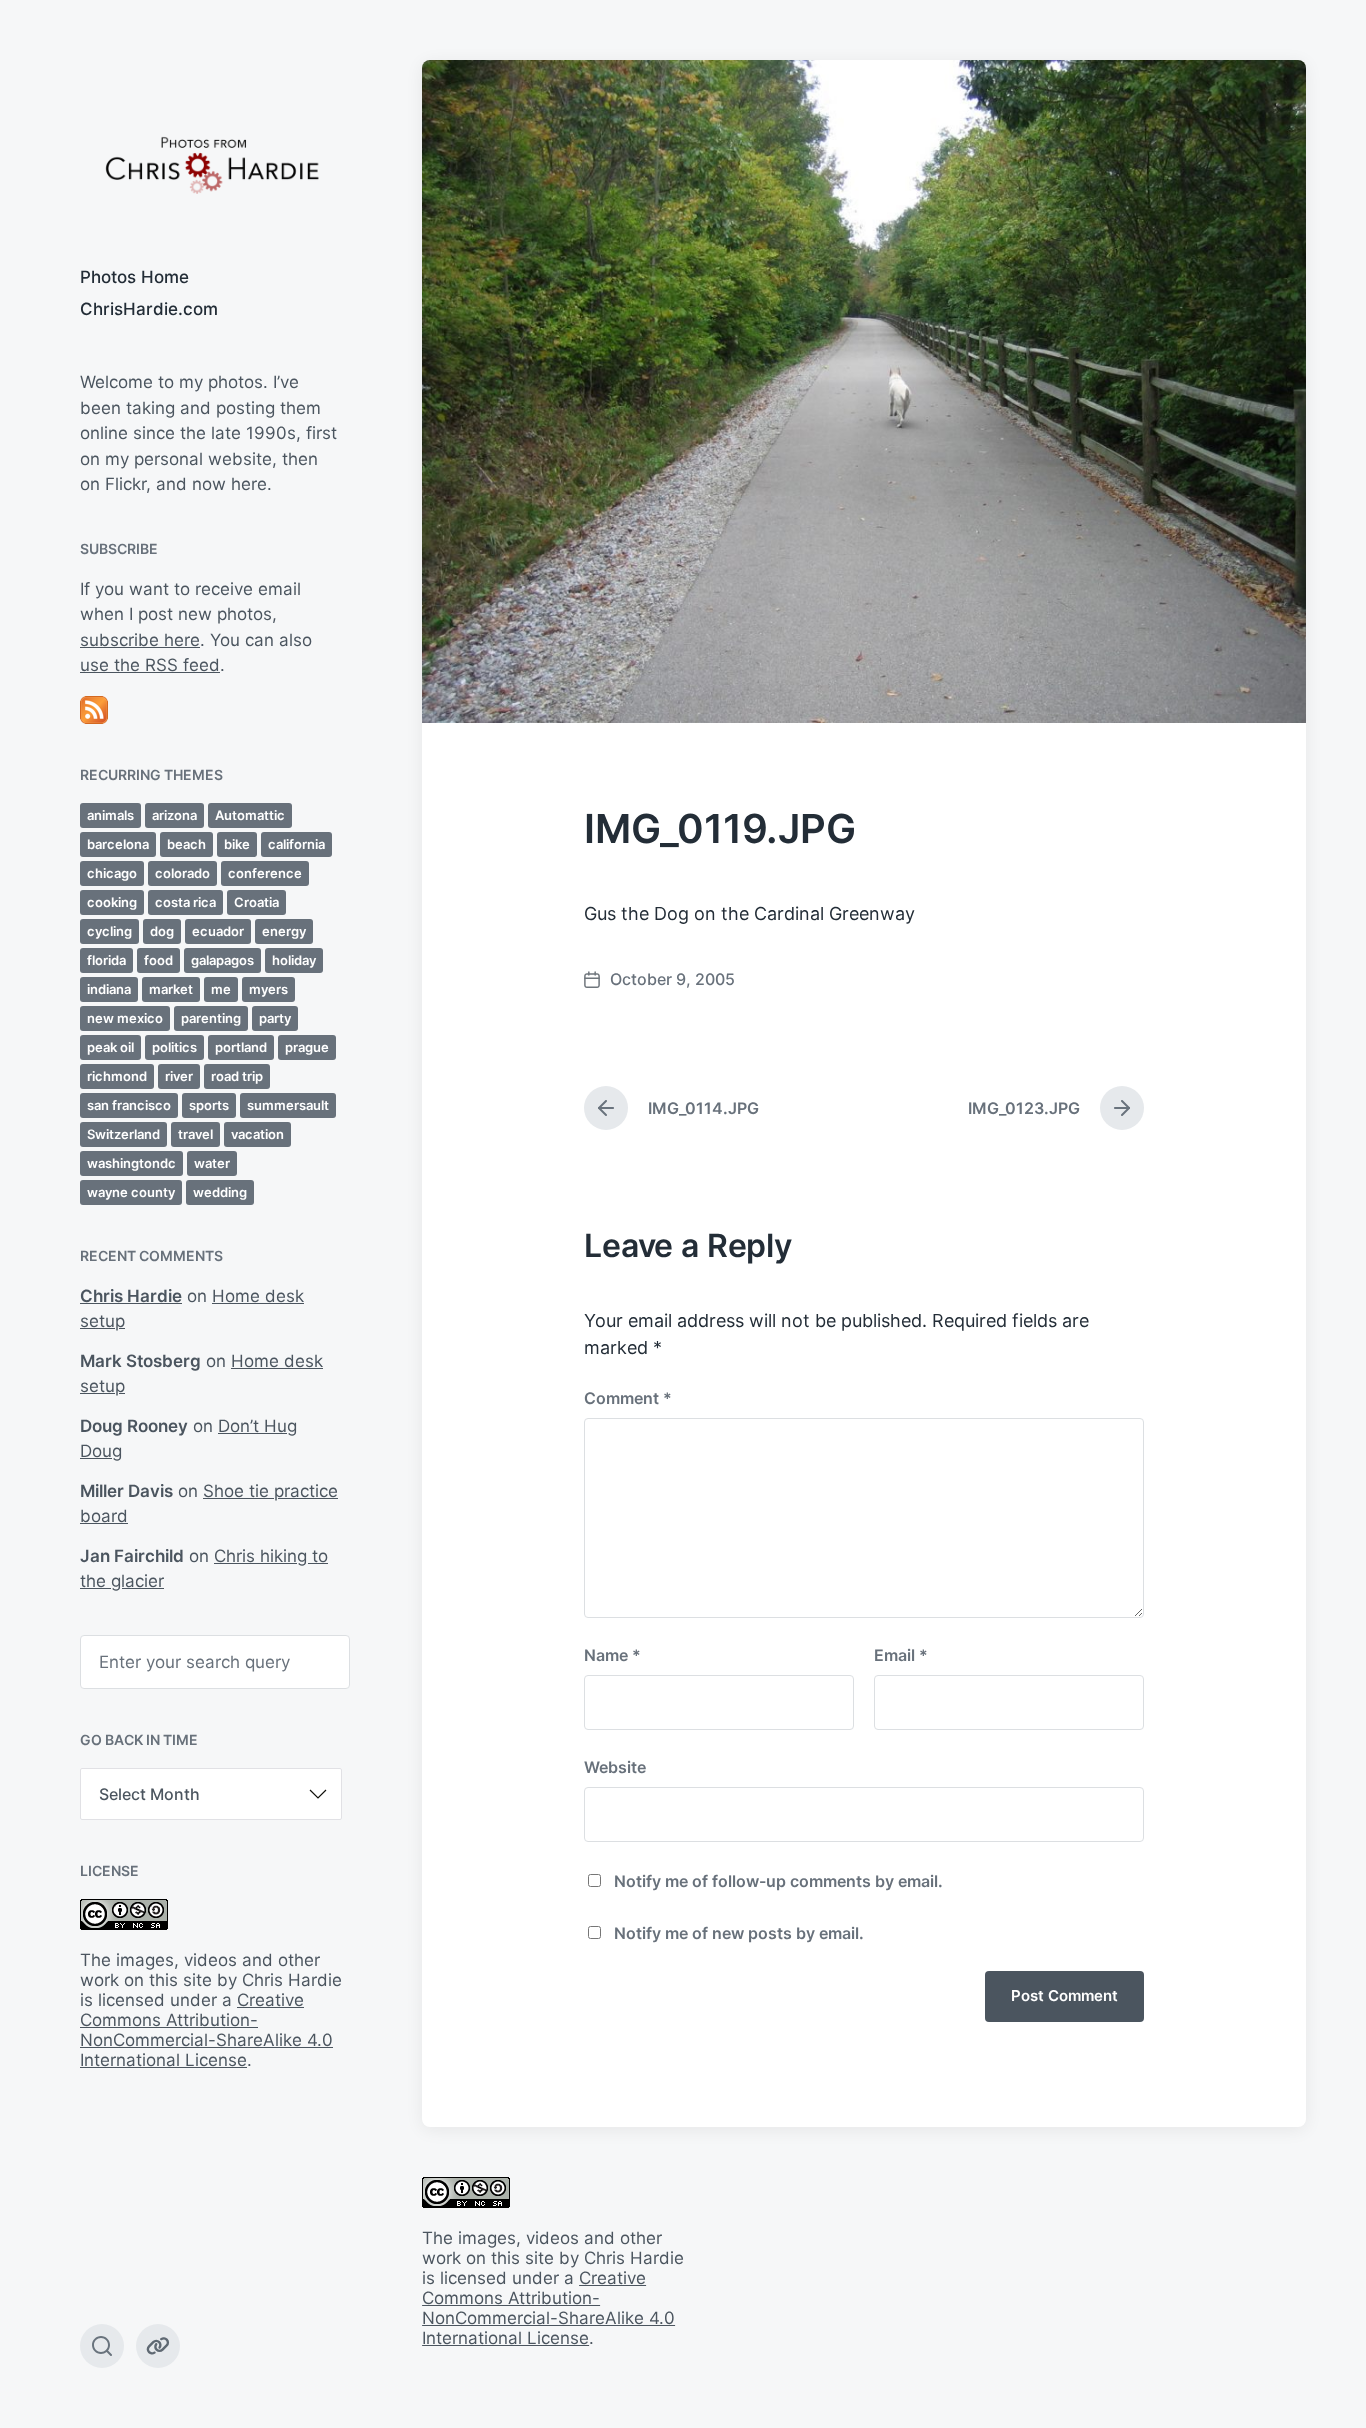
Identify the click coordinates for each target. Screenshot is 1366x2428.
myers (268, 989)
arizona (174, 815)
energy (284, 931)
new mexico (125, 1018)
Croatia (256, 902)
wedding (220, 1192)
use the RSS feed (150, 665)
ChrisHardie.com (149, 309)
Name (612, 1655)
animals (110, 815)
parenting (211, 1018)
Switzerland (123, 1134)
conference (265, 873)
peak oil (110, 1047)
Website (615, 1767)
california (296, 844)
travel (195, 1134)
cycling (109, 931)
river (179, 1076)
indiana (109, 989)
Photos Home (134, 277)
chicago (112, 873)
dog (162, 931)
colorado (182, 873)
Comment (628, 1398)
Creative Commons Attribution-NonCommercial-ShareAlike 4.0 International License (206, 2030)
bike (237, 844)
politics (174, 1047)
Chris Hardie (131, 1296)
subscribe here (140, 640)
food (158, 960)
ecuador (218, 931)
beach (186, 844)
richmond (117, 1076)
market (171, 989)
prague (307, 1047)
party (275, 1018)
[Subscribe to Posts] (211, 710)
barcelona (118, 844)
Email (901, 1655)
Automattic (250, 815)
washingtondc (131, 1163)
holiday (294, 960)
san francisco (129, 1105)
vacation (257, 1134)
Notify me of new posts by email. (739, 1933)
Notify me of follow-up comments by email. (778, 1881)
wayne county (131, 1192)
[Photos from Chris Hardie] (211, 163)
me (221, 989)
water (212, 1163)
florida (106, 960)
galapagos (222, 960)
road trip (237, 1076)
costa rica (185, 902)
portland (241, 1047)
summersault (288, 1105)
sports (209, 1105)
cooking (112, 902)
